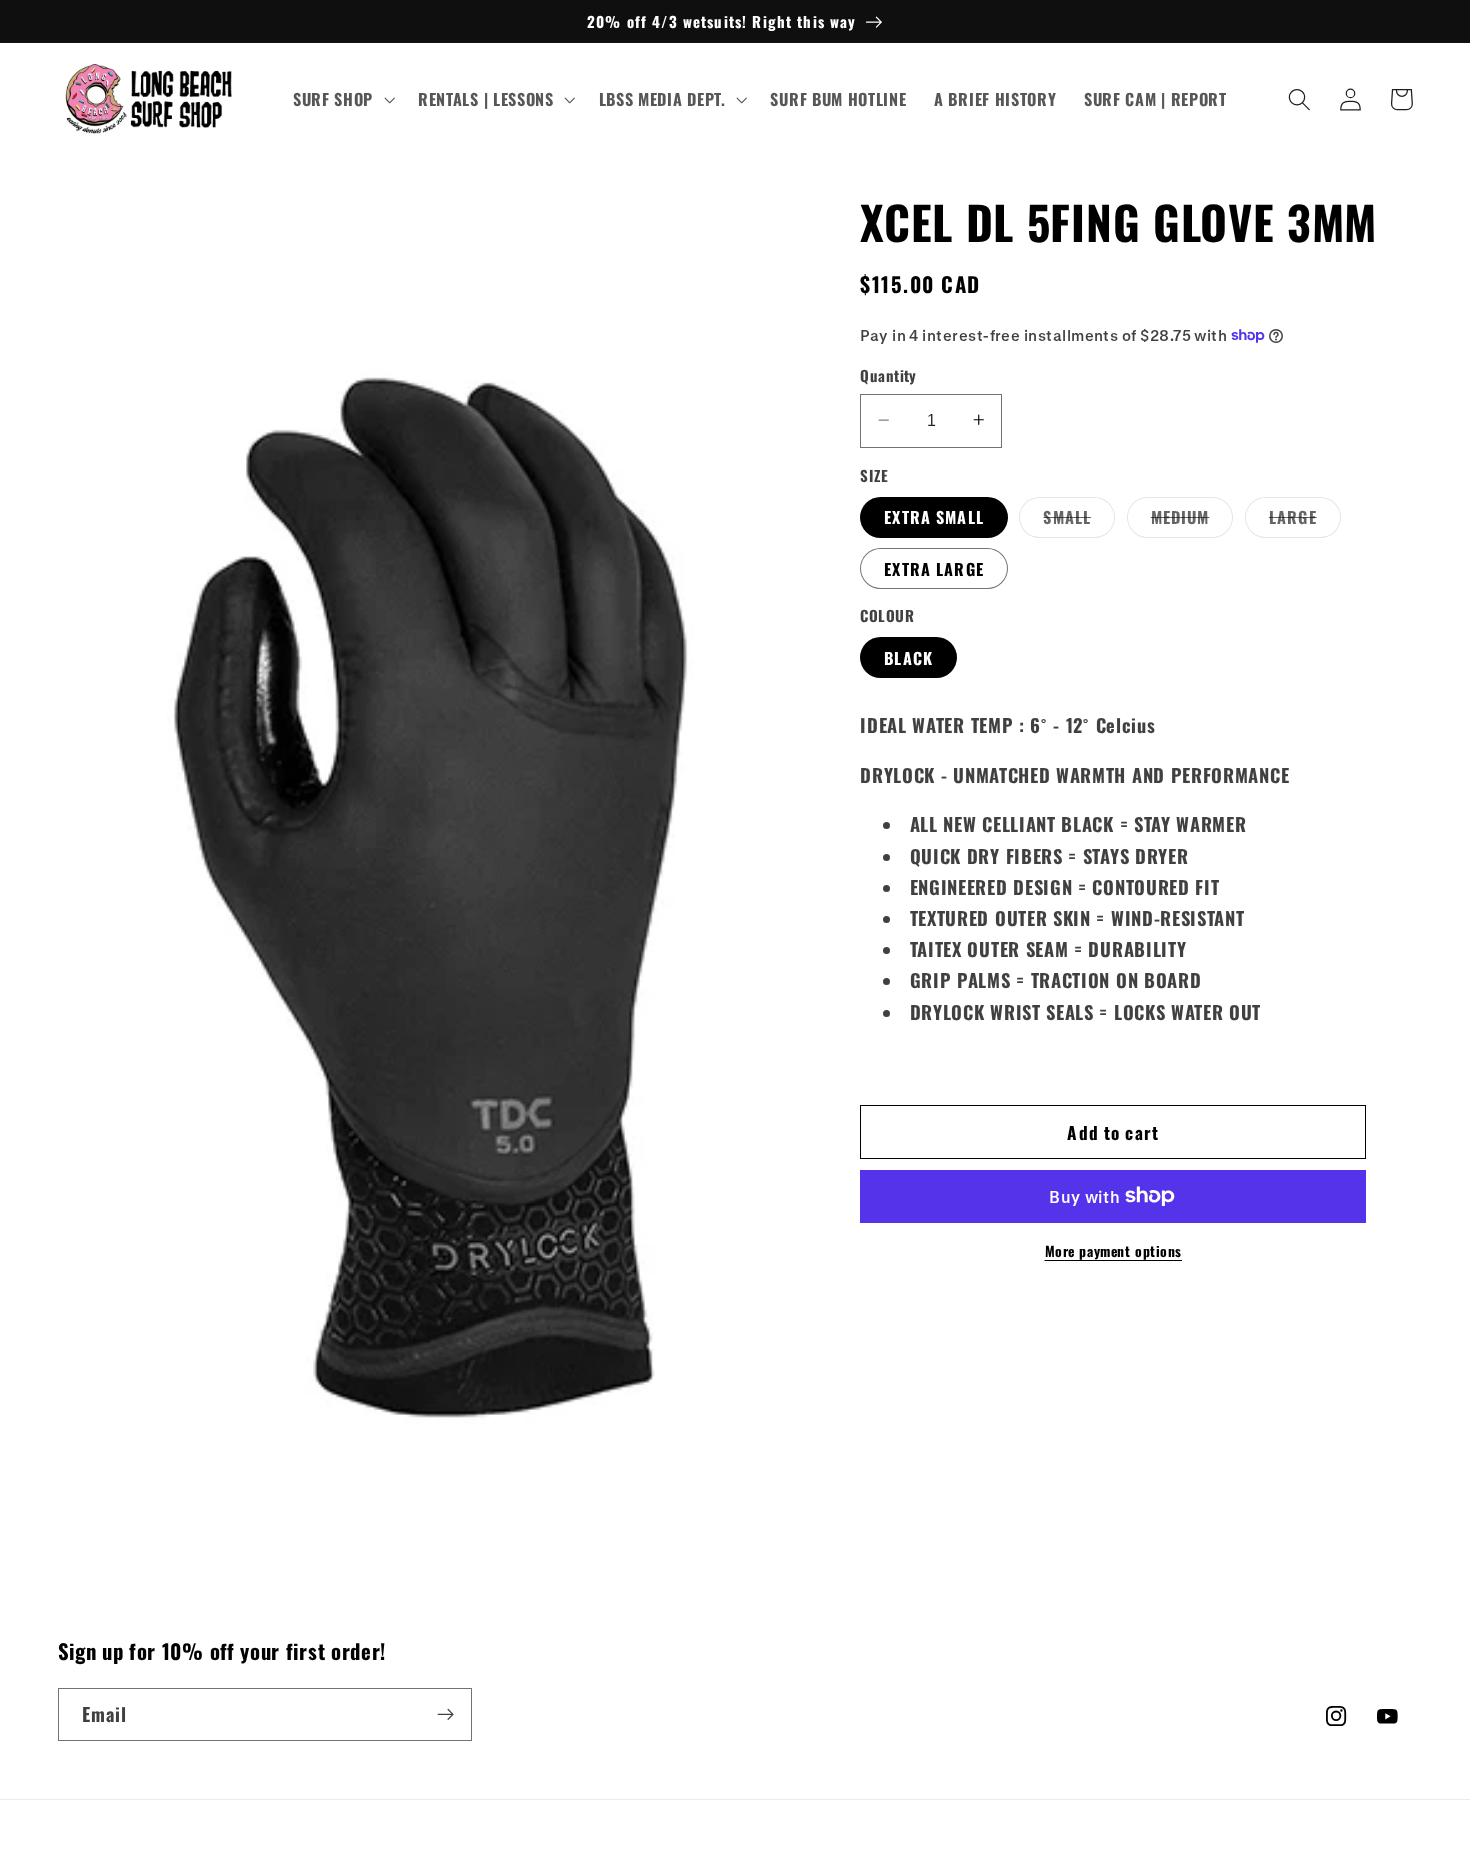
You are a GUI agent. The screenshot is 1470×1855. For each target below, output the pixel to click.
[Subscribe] (445, 1715)
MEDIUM (1192, 520)
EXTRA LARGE (934, 568)
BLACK (908, 657)
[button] (341, 100)
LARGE (1305, 520)
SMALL (1079, 520)
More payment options (1114, 1250)
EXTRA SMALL (934, 516)
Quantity (888, 375)
